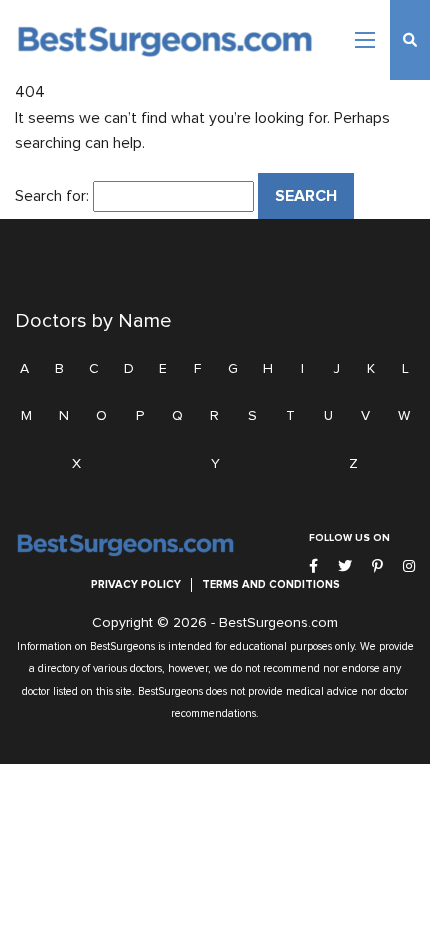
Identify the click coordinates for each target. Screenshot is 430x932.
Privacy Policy (136, 584)
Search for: (52, 196)
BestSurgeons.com (278, 623)
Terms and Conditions (271, 584)
